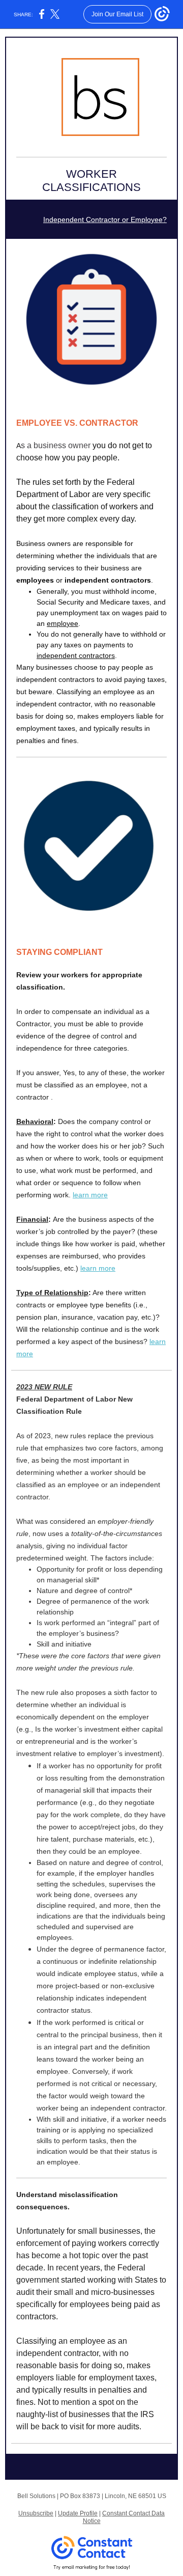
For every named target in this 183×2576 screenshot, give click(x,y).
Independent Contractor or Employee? (105, 220)
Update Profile (78, 2513)
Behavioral (35, 1121)
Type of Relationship (52, 1293)
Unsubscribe (36, 2513)
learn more (90, 1195)
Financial (32, 1219)
